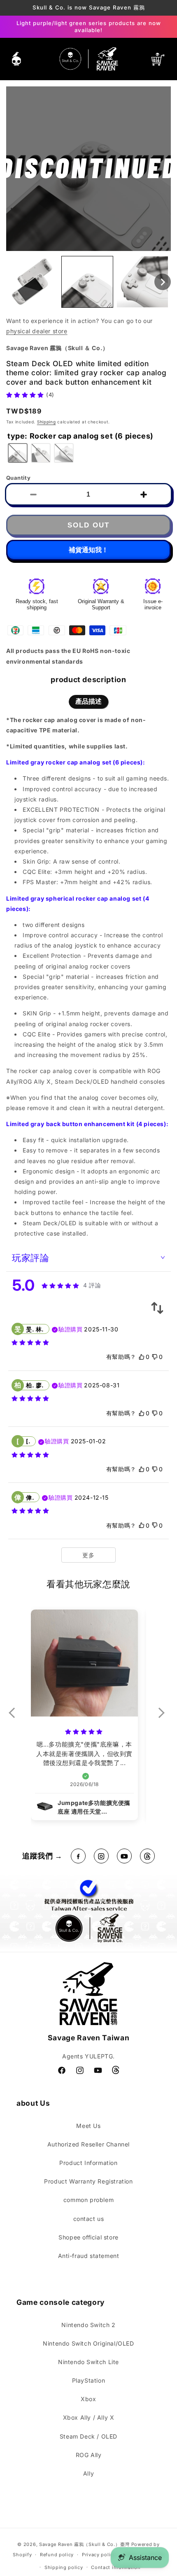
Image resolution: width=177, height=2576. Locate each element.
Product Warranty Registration (88, 2181)
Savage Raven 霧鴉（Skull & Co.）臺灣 (84, 2544)
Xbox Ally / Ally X (89, 2417)
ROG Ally (89, 2455)
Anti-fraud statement (89, 2256)
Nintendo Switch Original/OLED (88, 2343)
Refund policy (57, 2555)
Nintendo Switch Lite (88, 2362)
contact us (89, 2219)
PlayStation (89, 2380)
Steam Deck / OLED (88, 2436)
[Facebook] (78, 1856)
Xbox (88, 2399)
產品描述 (88, 701)
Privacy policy (99, 2555)
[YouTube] (124, 1856)
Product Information (88, 2163)
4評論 (92, 1285)
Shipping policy (64, 2567)
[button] (16, 59)
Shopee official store (88, 2237)
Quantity (18, 478)
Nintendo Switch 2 (88, 2325)
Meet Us (88, 2126)
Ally (88, 2473)
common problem (88, 2200)
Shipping (47, 422)
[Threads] (147, 1856)
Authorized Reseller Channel (88, 2144)
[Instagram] (101, 1856)
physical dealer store (37, 331)
